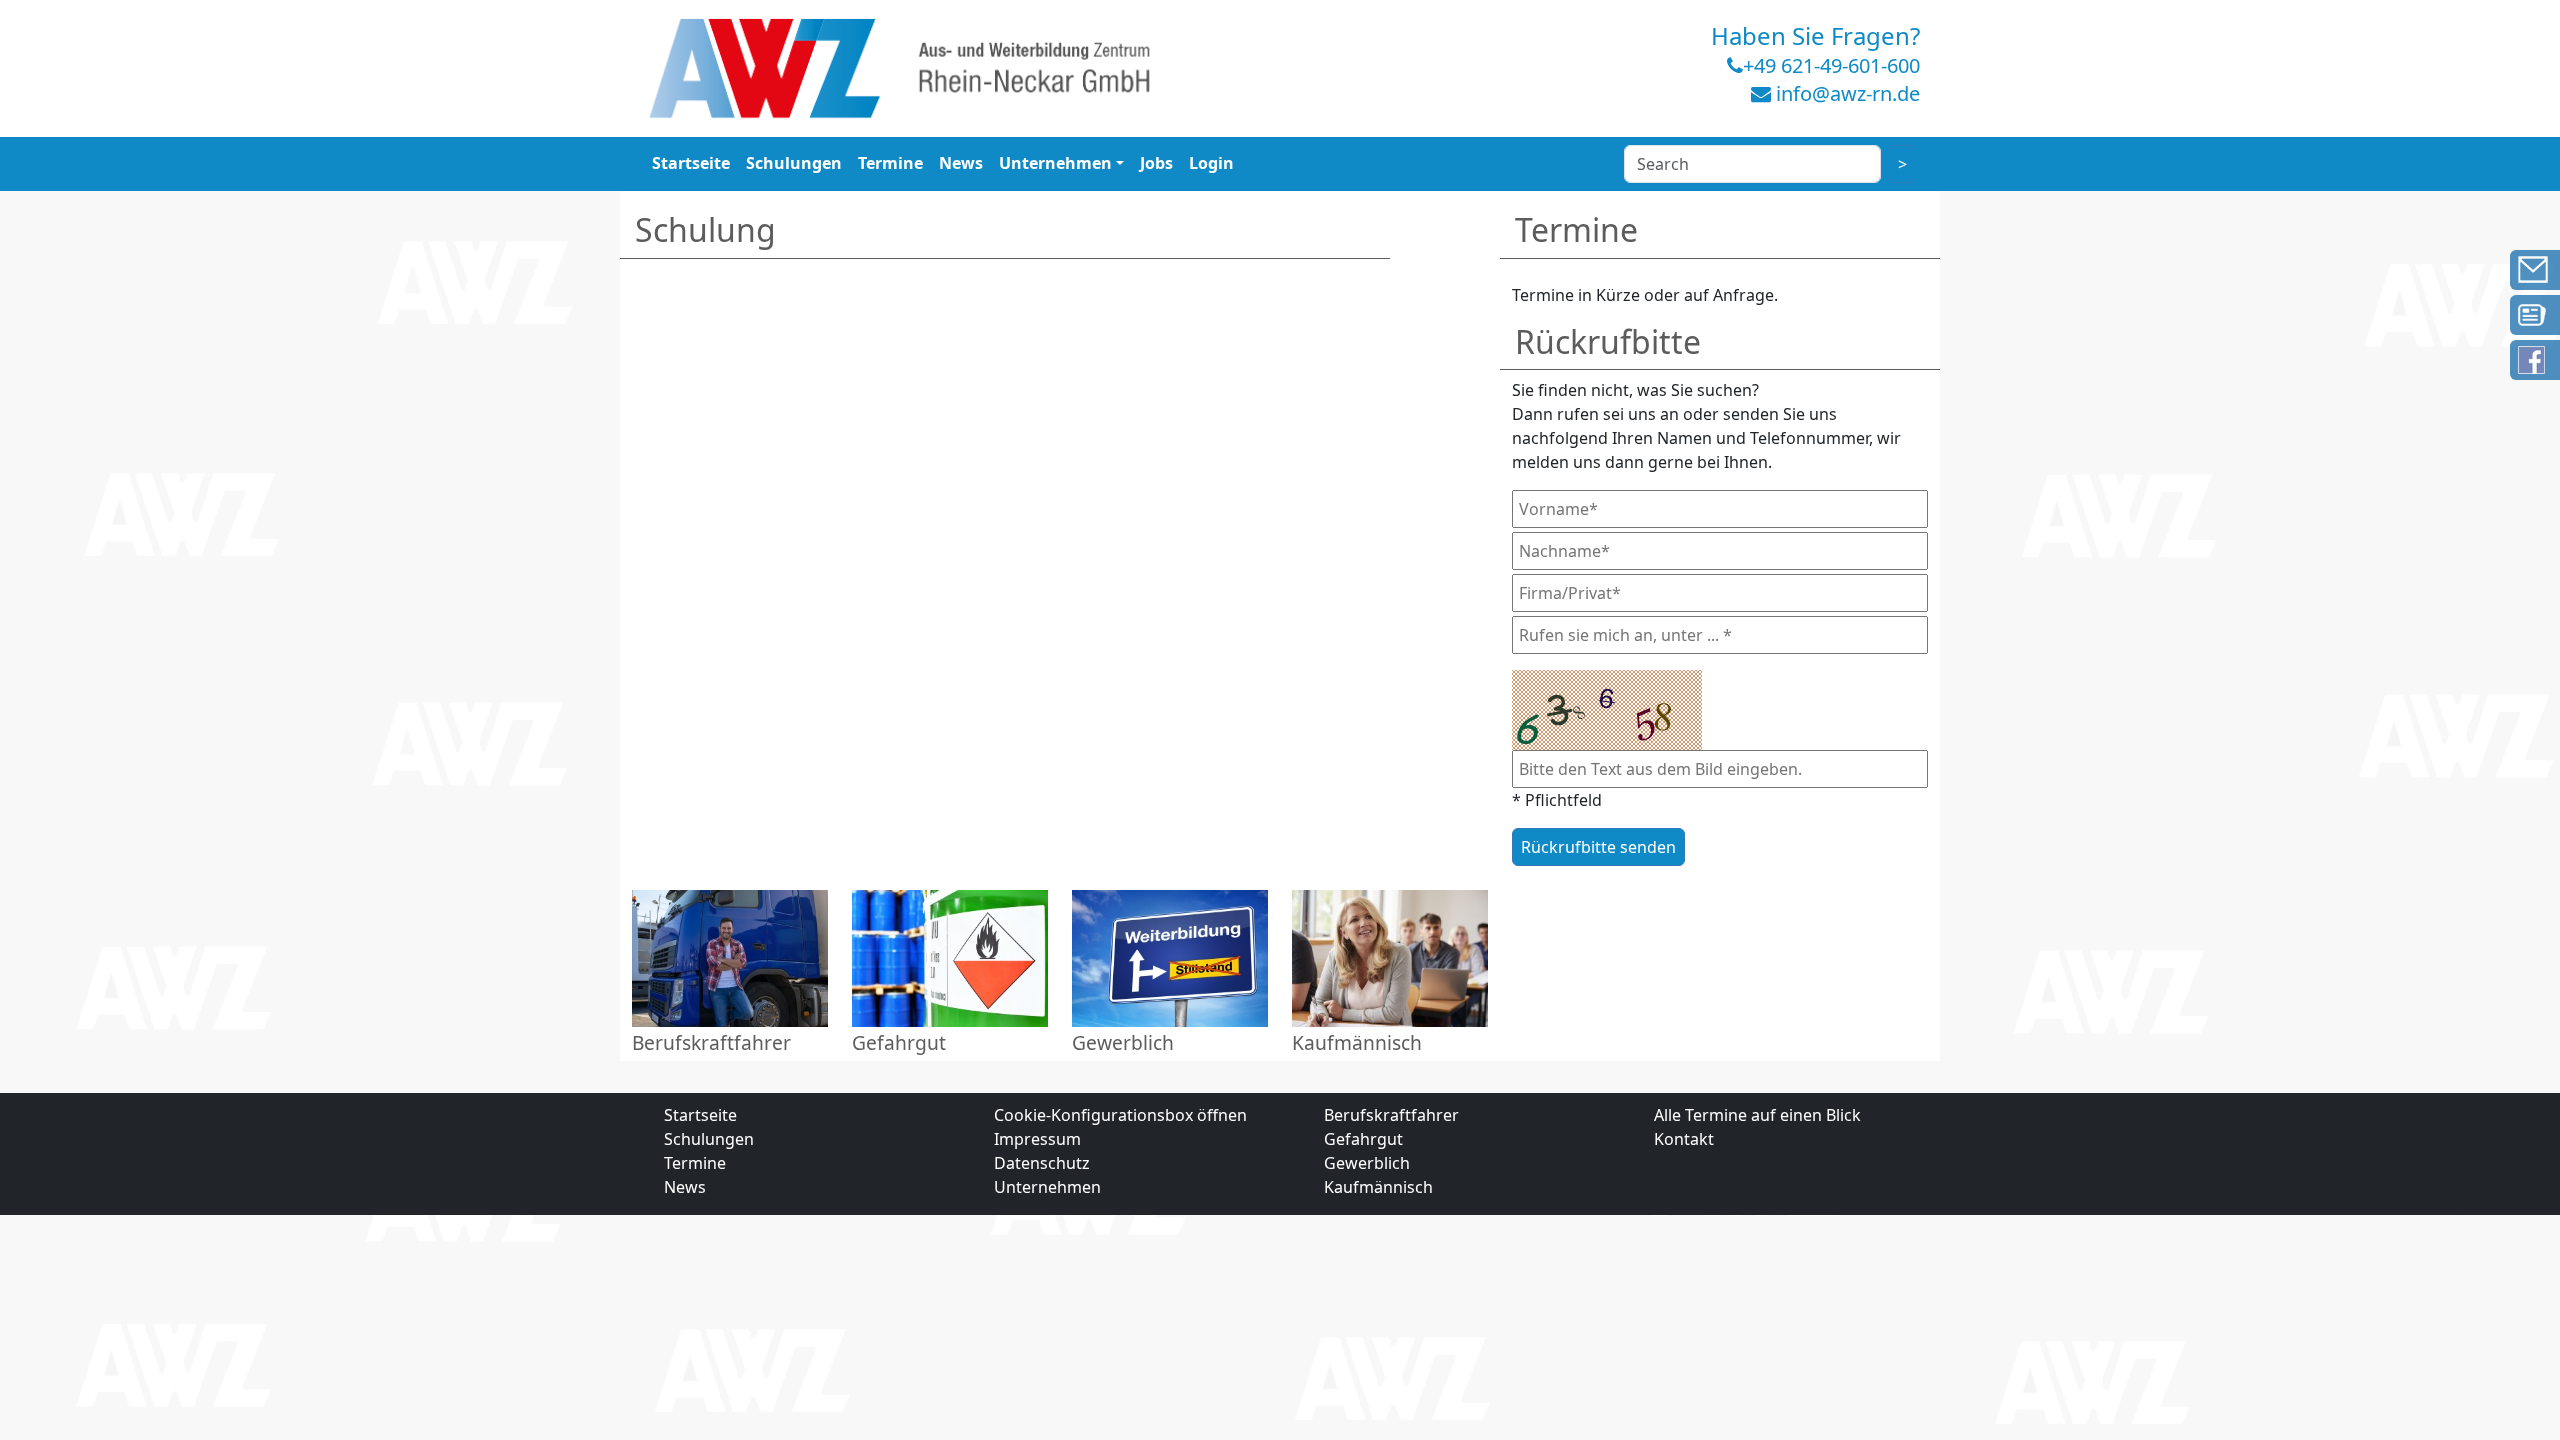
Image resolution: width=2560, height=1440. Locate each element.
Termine (890, 163)
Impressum (1037, 1139)
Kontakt (1684, 1139)
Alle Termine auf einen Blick (1757, 1115)
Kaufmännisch (1378, 1187)
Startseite (691, 163)
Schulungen (794, 163)
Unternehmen (1055, 163)
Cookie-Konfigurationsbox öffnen (1120, 1115)
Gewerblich (1367, 1163)
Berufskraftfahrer (1391, 1115)
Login (1211, 163)
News (961, 163)
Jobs (1156, 163)
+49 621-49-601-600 (1831, 65)
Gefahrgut (1363, 1139)
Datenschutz (1042, 1163)
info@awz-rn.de (1848, 93)
